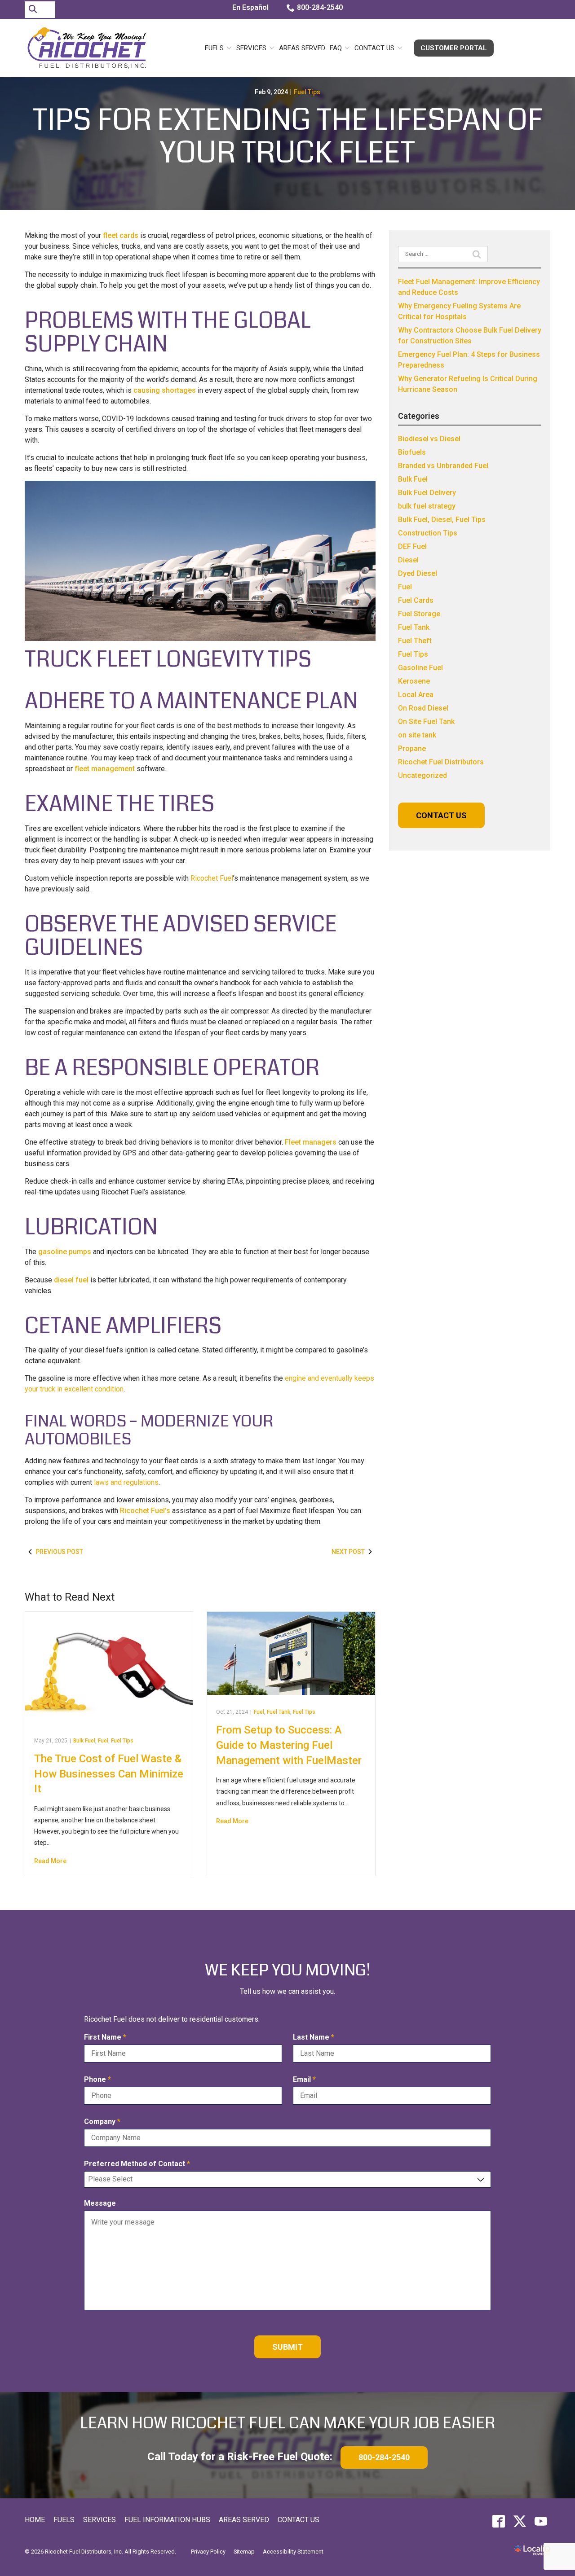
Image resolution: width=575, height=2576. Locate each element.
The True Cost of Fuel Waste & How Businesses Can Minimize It (109, 1774)
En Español (250, 7)
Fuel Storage (419, 614)
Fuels (214, 48)
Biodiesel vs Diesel (429, 439)
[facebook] (498, 2521)
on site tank (417, 735)
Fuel (103, 1741)
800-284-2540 (320, 7)
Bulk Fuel (84, 1741)
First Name (107, 2038)
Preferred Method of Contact (139, 2164)
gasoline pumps (65, 1252)
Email (306, 2080)
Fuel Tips (307, 92)
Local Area (416, 695)
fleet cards (121, 235)
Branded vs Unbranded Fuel (443, 466)
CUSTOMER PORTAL (454, 48)
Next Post (348, 1552)
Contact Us (374, 48)
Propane (412, 748)
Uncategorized (422, 775)
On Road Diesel (423, 708)
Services (251, 48)
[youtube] (541, 2521)
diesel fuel (71, 1280)
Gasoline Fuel (420, 668)
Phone (100, 2080)
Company (104, 2122)
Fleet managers (311, 1142)
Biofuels (412, 452)
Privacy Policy (208, 2552)
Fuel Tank (279, 1712)
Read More (50, 1861)
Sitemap (244, 2552)
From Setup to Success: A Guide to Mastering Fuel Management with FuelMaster (289, 1745)
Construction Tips (428, 533)
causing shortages (165, 390)
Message (100, 2203)
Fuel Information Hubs (167, 2520)
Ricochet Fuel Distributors (441, 762)
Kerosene (414, 681)
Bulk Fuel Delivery (427, 493)
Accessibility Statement (293, 2552)
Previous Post (59, 1552)
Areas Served (302, 48)
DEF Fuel (412, 546)
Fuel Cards (416, 600)
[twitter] (520, 2521)
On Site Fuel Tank (426, 722)
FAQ (336, 48)
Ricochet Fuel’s (145, 1511)
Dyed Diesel (418, 573)
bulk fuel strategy (427, 506)
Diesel (408, 560)
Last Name (316, 2038)
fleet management (105, 769)
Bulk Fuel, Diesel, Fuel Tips (442, 520)
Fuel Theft (415, 641)
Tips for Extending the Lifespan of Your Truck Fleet (287, 137)
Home (35, 2520)
